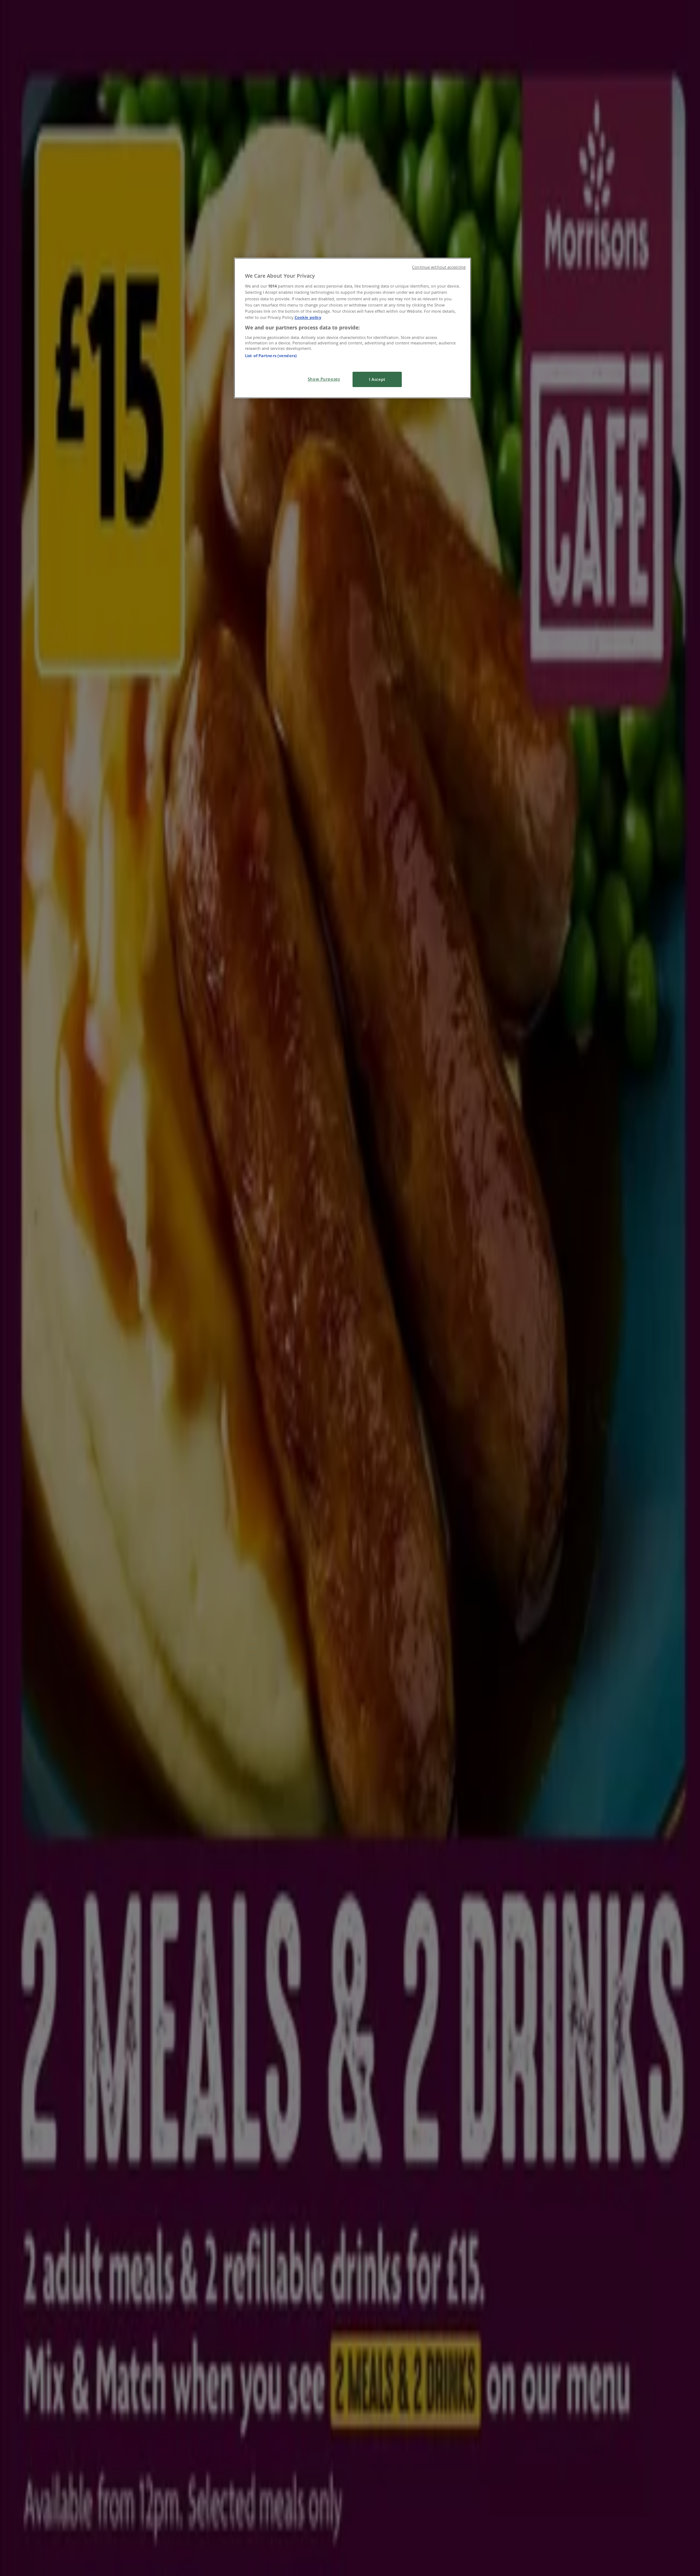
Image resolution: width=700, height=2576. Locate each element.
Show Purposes (324, 379)
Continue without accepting (439, 267)
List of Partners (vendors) (271, 356)
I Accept (377, 379)
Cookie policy (308, 317)
